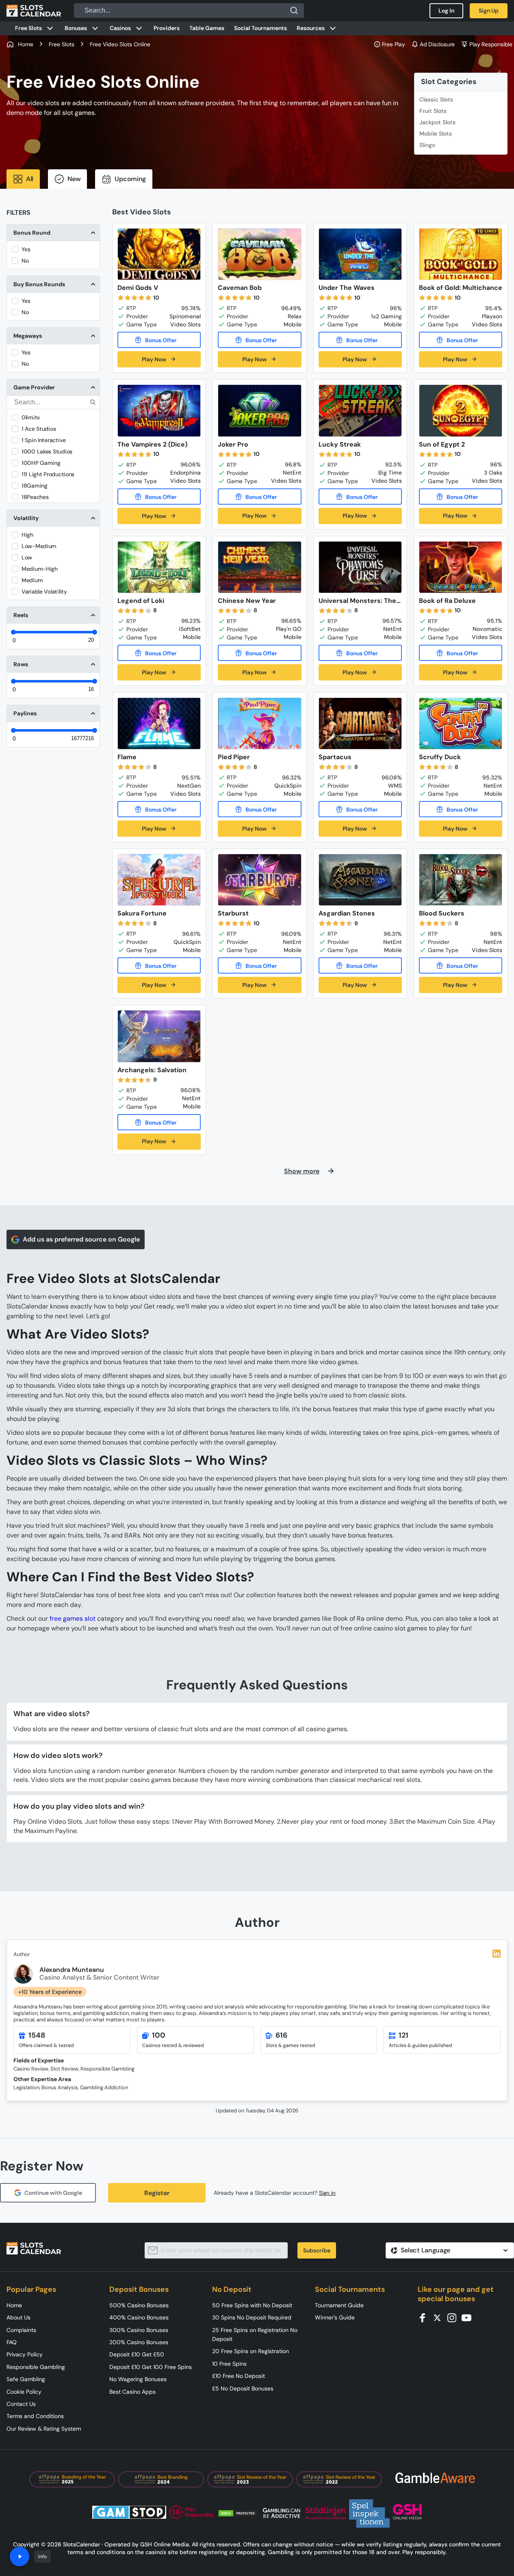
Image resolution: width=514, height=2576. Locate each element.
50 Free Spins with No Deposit (252, 2305)
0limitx (31, 417)
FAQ (12, 2342)
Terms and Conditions (35, 2416)
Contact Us (21, 2404)
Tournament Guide (339, 2305)
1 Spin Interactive (44, 440)
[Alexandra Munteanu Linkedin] (497, 1954)
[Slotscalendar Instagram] (454, 2317)
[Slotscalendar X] (440, 2317)
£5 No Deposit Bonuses (243, 2388)
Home (14, 2305)
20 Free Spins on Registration (250, 2351)
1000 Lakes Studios (47, 451)
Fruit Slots (433, 111)
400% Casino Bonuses (139, 2317)
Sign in (327, 2193)
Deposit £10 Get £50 (137, 2354)
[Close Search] (294, 11)
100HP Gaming (41, 463)
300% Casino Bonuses (139, 2330)
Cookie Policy (24, 2392)
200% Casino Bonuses (139, 2342)
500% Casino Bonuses (139, 2305)
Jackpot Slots (437, 122)
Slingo (427, 145)
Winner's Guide (335, 2317)
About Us (18, 2317)
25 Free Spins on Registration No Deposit (255, 2334)
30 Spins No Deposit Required (252, 2317)
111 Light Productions (48, 474)
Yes (26, 249)
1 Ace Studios (39, 429)
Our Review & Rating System (44, 2429)
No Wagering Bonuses (138, 2379)
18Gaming (35, 486)
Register (157, 2193)
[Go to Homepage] (34, 11)
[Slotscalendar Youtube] (469, 2317)
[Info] (20, 2557)
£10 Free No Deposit (239, 2376)
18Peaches (35, 497)
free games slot (73, 1618)
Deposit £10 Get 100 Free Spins (151, 2367)
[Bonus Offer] (159, 340)
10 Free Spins (229, 2364)
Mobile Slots (436, 134)
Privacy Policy (25, 2354)
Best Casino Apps (132, 2392)
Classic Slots (436, 99)
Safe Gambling (26, 2379)
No (25, 261)
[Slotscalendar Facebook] (425, 2317)
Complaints (21, 2330)
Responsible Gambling (36, 2367)
